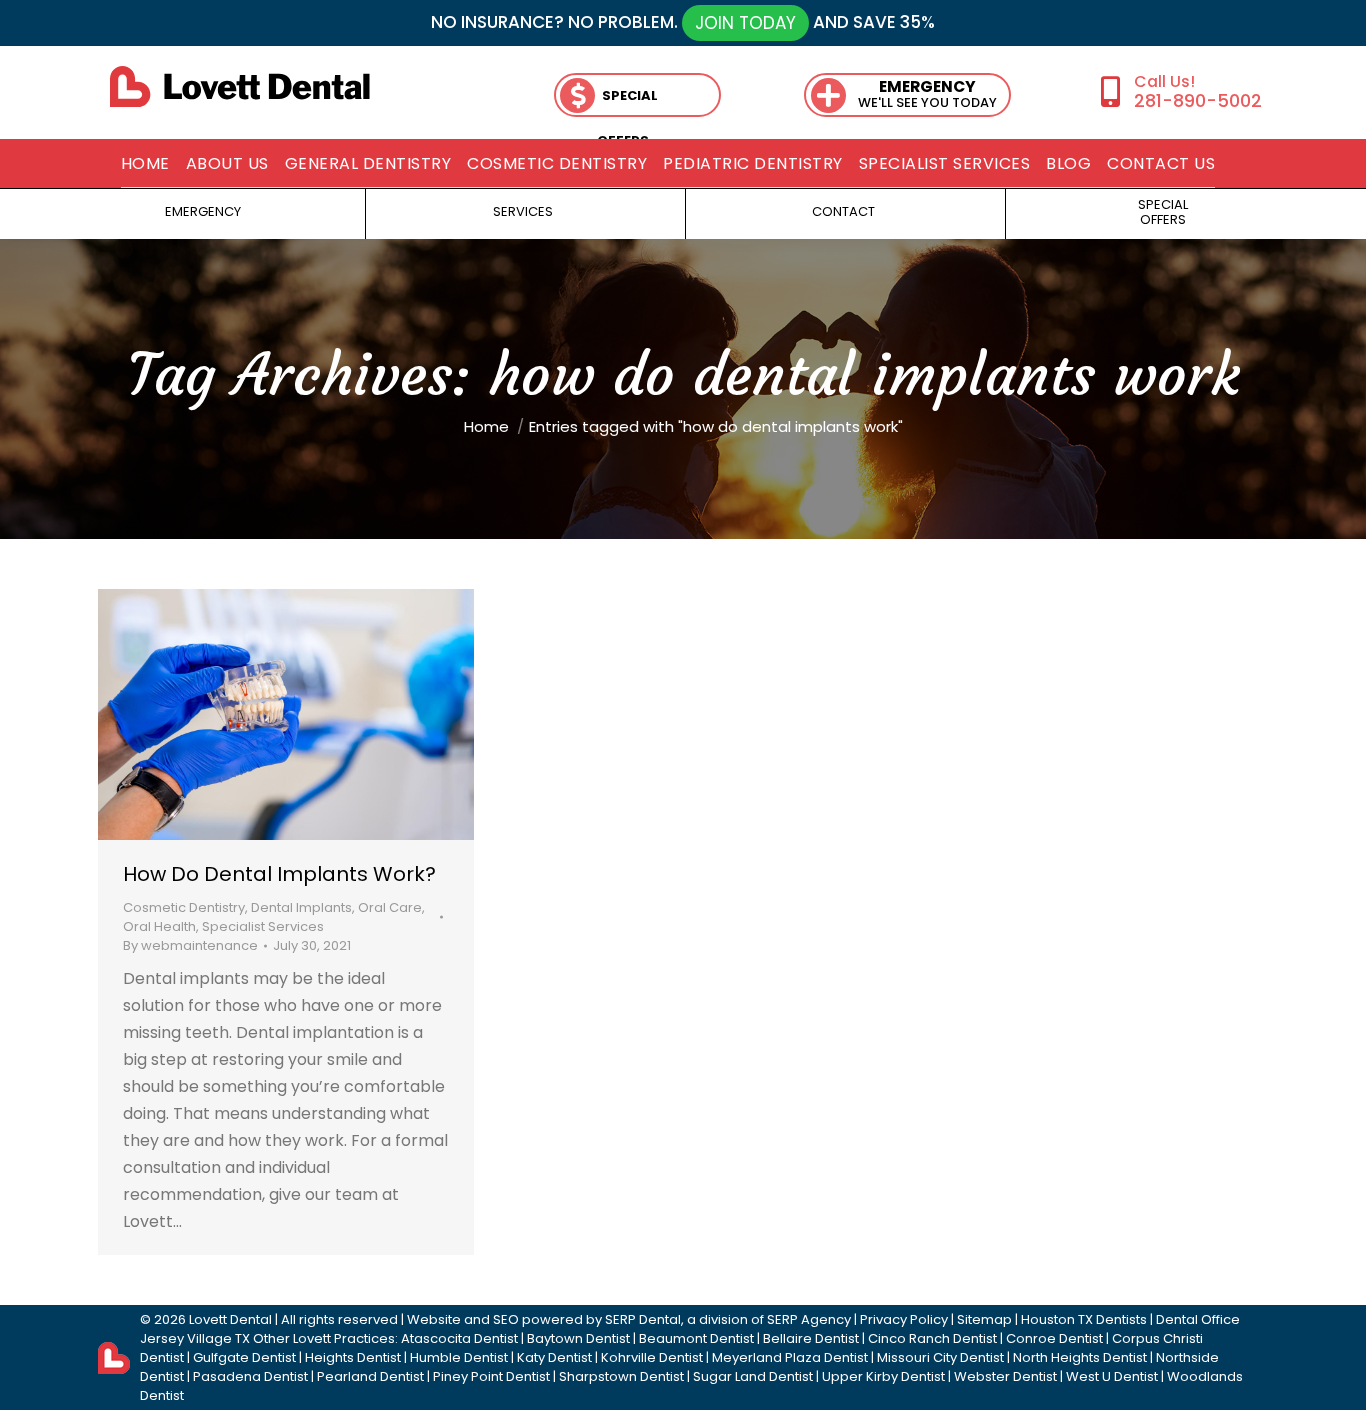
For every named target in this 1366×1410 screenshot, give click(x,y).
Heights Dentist (353, 1357)
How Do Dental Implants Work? (279, 874)
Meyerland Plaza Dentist (790, 1357)
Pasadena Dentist (250, 1376)
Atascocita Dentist (459, 1338)
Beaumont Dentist (696, 1338)
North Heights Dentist (1080, 1357)
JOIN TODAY (745, 23)
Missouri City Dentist (940, 1357)
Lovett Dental (230, 1319)
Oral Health (159, 926)
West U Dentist (1112, 1376)
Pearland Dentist (370, 1376)
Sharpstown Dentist (621, 1376)
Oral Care (390, 907)
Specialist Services (263, 926)
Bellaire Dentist (811, 1338)
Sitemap (984, 1319)
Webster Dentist (1005, 1376)
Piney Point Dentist (491, 1376)
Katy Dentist (554, 1357)
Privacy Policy (904, 1319)
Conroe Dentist (1054, 1338)
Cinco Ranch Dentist (932, 1338)
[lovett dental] (240, 86)
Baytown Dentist (578, 1338)
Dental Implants (301, 907)
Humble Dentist (459, 1357)
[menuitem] (145, 164)
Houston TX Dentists (1084, 1319)
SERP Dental (643, 1319)
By (190, 945)
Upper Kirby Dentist (883, 1376)
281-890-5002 (1197, 100)
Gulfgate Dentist (244, 1357)
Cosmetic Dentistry (184, 907)
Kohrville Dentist (652, 1357)
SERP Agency (809, 1319)
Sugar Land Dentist (753, 1376)
